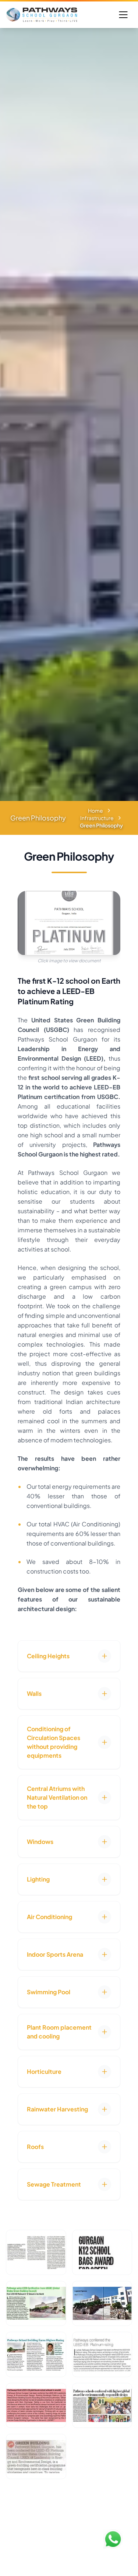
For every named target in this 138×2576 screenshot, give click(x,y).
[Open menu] (123, 15)
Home (95, 811)
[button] (69, 1656)
